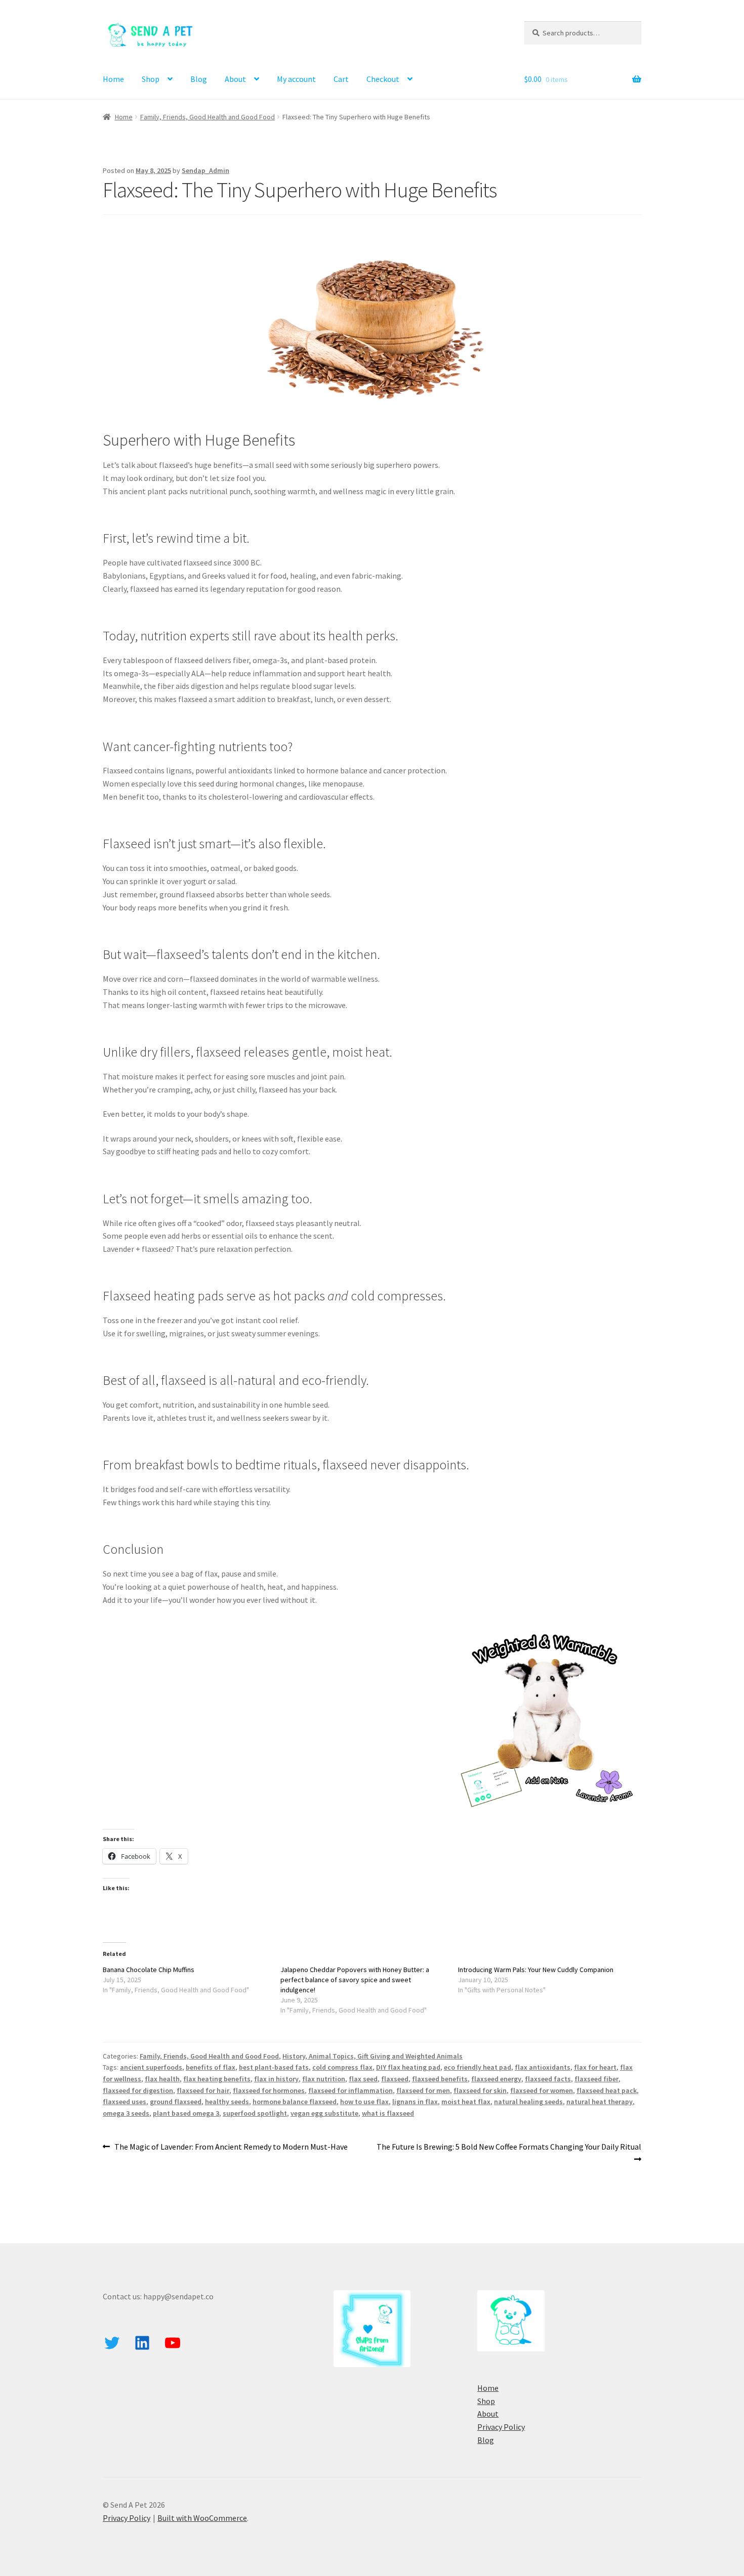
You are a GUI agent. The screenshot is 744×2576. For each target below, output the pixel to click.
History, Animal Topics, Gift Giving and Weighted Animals (373, 2056)
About (235, 79)
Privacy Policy (501, 2427)
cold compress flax (342, 2067)
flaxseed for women (542, 2090)
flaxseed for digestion (138, 2090)
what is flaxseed (388, 2113)
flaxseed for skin (480, 2090)
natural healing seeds (528, 2102)
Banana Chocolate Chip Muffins (149, 1970)
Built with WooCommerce (202, 2518)
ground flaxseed (176, 2102)
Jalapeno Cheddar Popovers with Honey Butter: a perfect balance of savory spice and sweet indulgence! (355, 1980)
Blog (199, 79)
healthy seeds (227, 2102)
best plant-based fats (274, 2067)
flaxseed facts (548, 2079)
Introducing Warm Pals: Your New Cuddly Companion (536, 1970)
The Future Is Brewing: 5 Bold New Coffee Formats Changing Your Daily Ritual (509, 2153)
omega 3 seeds (126, 2113)
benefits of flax (211, 2067)
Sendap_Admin (205, 170)
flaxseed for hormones (269, 2090)
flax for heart (595, 2067)
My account (296, 79)
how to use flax (364, 2102)
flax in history (276, 2079)
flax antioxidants (543, 2067)
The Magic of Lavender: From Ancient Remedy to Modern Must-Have (231, 2147)
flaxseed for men (423, 2090)
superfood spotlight (255, 2113)
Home (113, 79)
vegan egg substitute (324, 2113)
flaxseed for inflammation (350, 2090)
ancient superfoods (151, 2067)
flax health (162, 2079)
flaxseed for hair (203, 2090)
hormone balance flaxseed (295, 2102)
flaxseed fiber (596, 2079)
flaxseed (395, 2079)
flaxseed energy (496, 2079)
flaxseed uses (125, 2102)
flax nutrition (324, 2079)
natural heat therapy (600, 2102)
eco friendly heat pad (478, 2067)
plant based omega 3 (186, 2113)
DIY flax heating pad (408, 2067)
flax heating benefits (217, 2079)
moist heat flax (466, 2102)
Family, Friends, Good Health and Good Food (208, 117)
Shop (151, 79)
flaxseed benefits (440, 2079)
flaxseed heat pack (607, 2090)
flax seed (363, 2079)
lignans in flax (415, 2102)
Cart (341, 79)
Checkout (383, 79)
